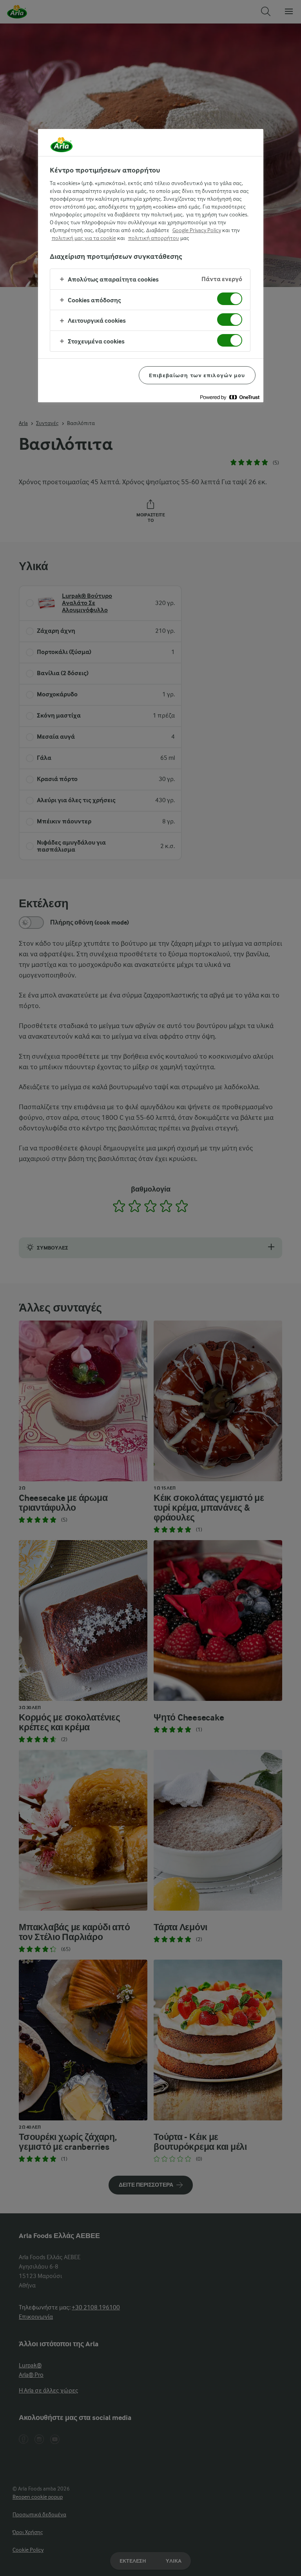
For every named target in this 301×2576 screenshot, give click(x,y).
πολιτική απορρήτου (154, 238)
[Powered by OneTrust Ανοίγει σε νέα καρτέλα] (230, 397)
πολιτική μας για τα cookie (84, 238)
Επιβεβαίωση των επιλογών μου (197, 375)
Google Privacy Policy (197, 230)
